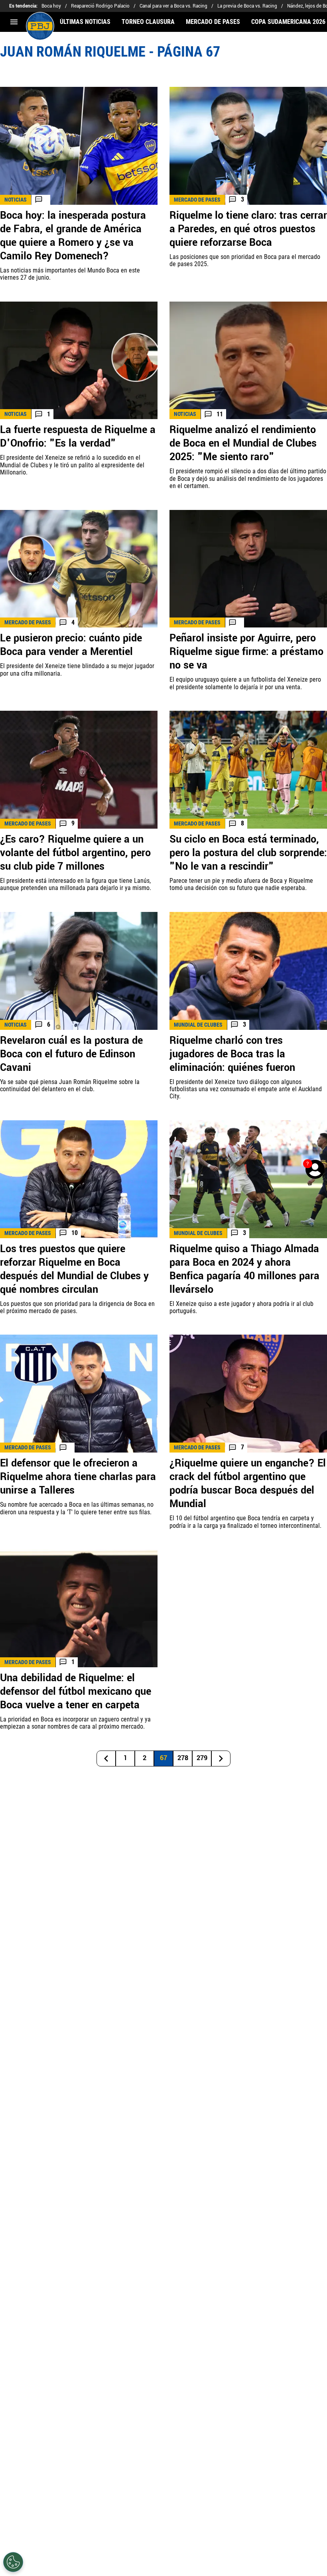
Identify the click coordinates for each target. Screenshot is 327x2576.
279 (202, 1758)
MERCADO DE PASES (213, 22)
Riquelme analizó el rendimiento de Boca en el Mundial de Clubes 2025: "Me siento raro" (243, 443)
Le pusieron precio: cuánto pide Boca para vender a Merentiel (71, 645)
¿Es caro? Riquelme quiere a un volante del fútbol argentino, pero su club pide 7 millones (75, 853)
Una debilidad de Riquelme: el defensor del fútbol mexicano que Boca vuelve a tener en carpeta (76, 1692)
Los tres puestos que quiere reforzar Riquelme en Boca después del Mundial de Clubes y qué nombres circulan (74, 1269)
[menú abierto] (14, 22)
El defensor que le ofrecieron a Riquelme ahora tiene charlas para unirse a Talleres (78, 1477)
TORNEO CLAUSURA (148, 22)
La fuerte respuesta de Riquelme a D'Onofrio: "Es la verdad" (78, 437)
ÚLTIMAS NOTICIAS (85, 22)
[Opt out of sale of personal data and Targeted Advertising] (13, 2562)
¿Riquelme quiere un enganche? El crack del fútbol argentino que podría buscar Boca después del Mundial (248, 1484)
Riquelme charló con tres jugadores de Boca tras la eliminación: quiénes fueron (232, 1054)
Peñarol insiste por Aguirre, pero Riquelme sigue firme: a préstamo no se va (246, 652)
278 (183, 1758)
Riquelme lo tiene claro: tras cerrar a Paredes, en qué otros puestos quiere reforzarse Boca (248, 229)
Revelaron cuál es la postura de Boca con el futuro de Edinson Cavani (71, 1054)
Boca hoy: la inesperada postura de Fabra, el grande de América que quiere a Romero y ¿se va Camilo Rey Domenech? (73, 236)
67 (163, 1758)
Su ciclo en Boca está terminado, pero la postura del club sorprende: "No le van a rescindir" (248, 853)
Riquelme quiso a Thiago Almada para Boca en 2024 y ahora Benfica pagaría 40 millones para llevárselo (244, 1269)
